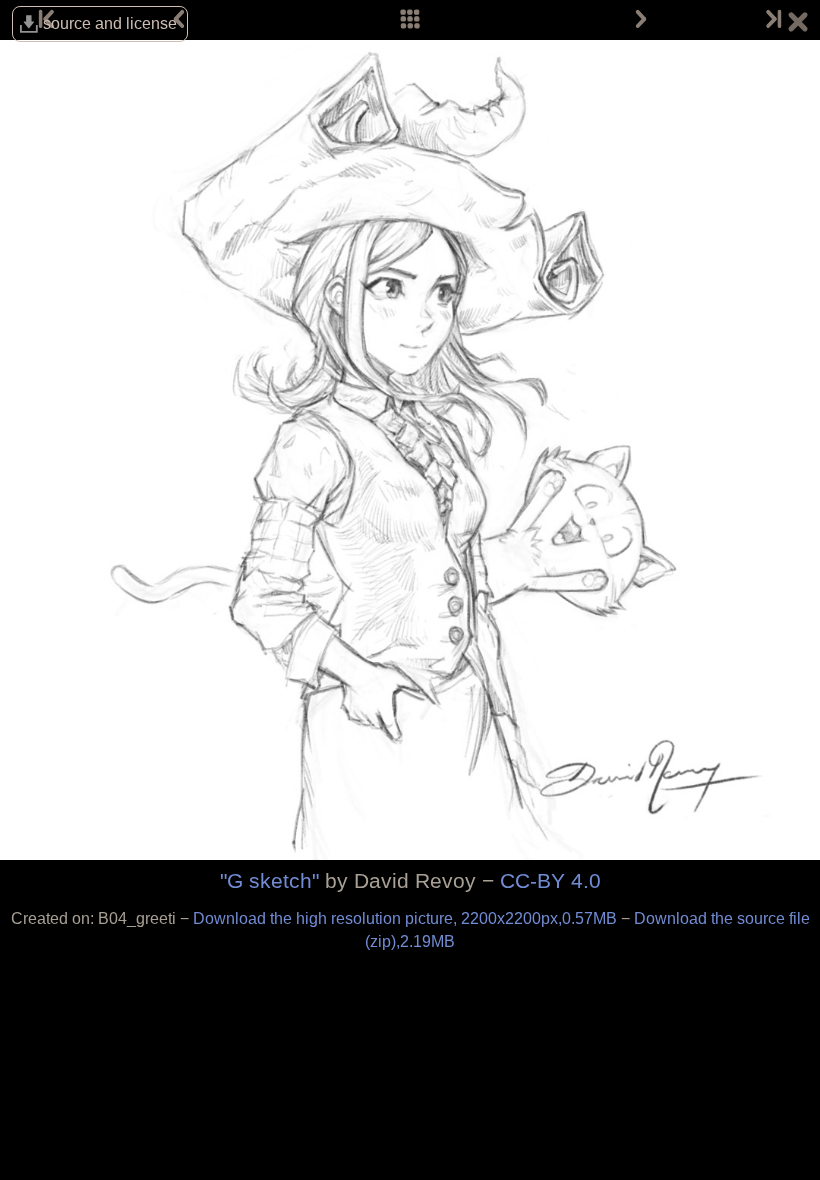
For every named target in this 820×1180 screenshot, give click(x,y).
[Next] (641, 20)
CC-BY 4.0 (550, 880)
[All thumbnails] (410, 20)
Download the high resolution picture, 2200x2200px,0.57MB (407, 918)
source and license (110, 23)
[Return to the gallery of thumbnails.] (798, 25)
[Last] (772, 20)
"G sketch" (269, 880)
